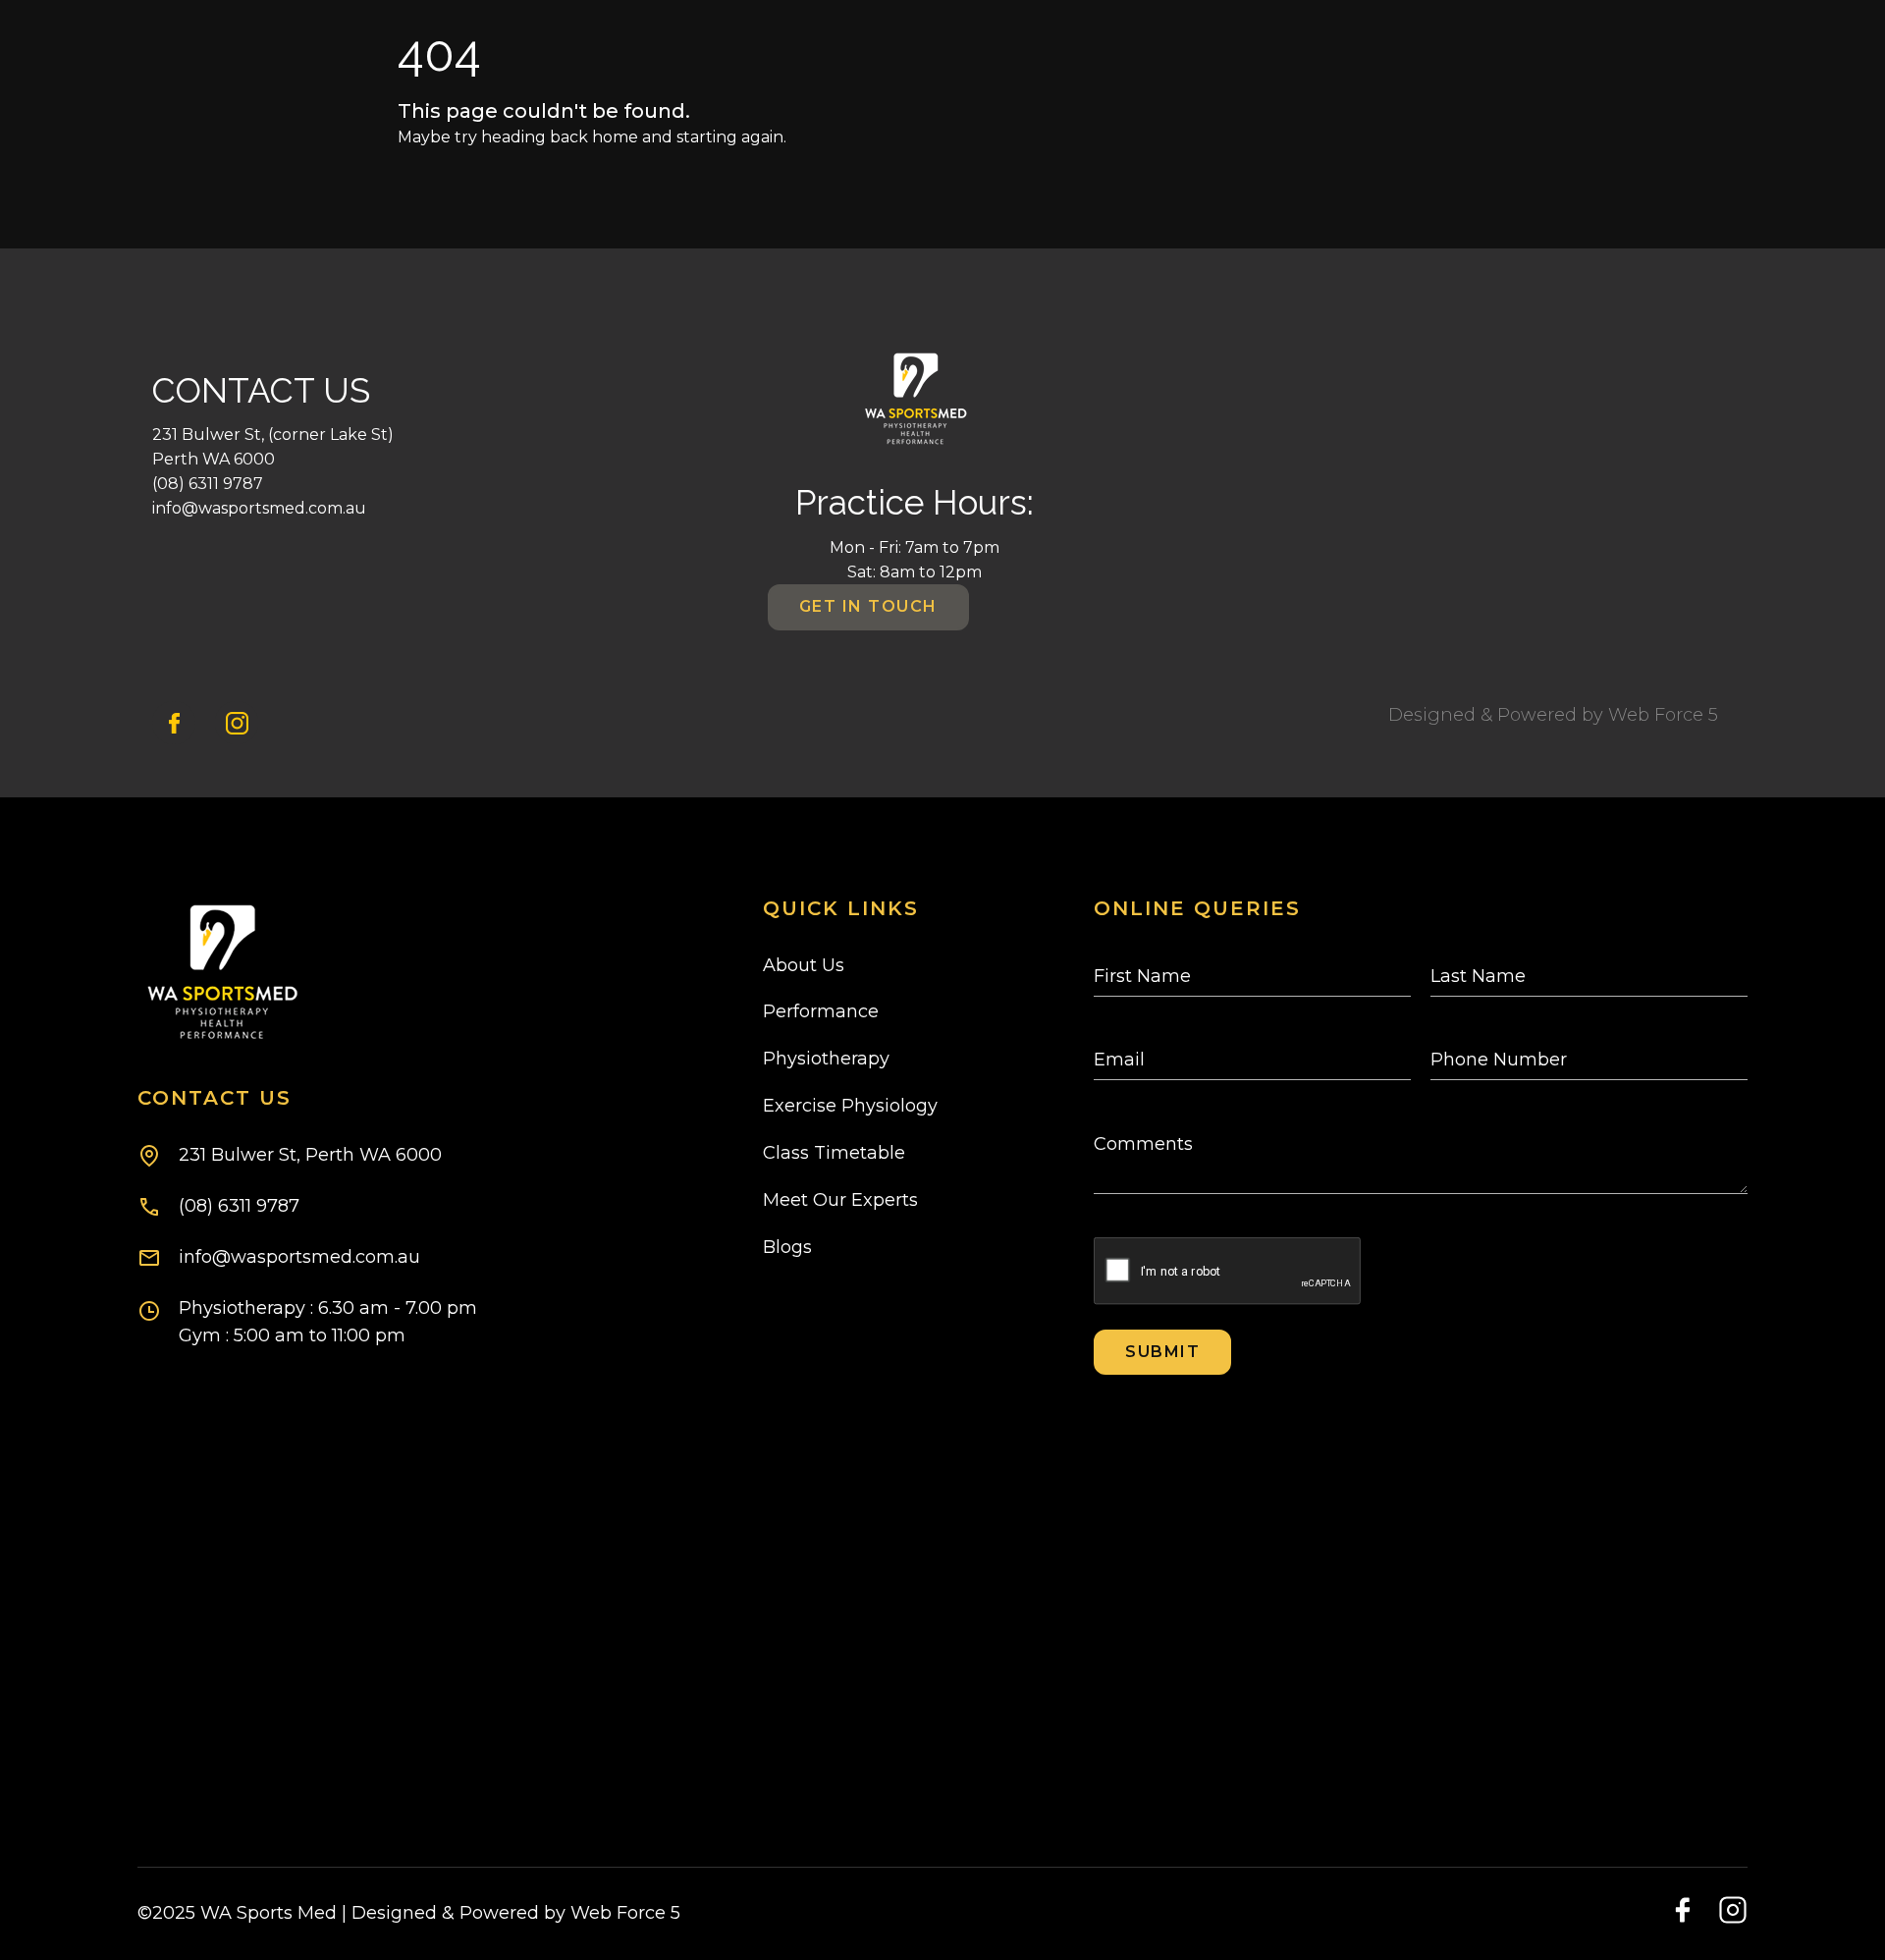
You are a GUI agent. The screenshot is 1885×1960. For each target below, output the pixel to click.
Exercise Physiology (850, 1106)
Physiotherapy (826, 1059)
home (615, 137)
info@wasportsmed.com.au (259, 508)
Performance (821, 1011)
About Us (804, 965)
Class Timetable (834, 1153)
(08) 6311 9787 (208, 484)
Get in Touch (868, 606)
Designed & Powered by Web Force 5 (1553, 715)
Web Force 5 (623, 1913)
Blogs (787, 1247)
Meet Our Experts (840, 1200)
